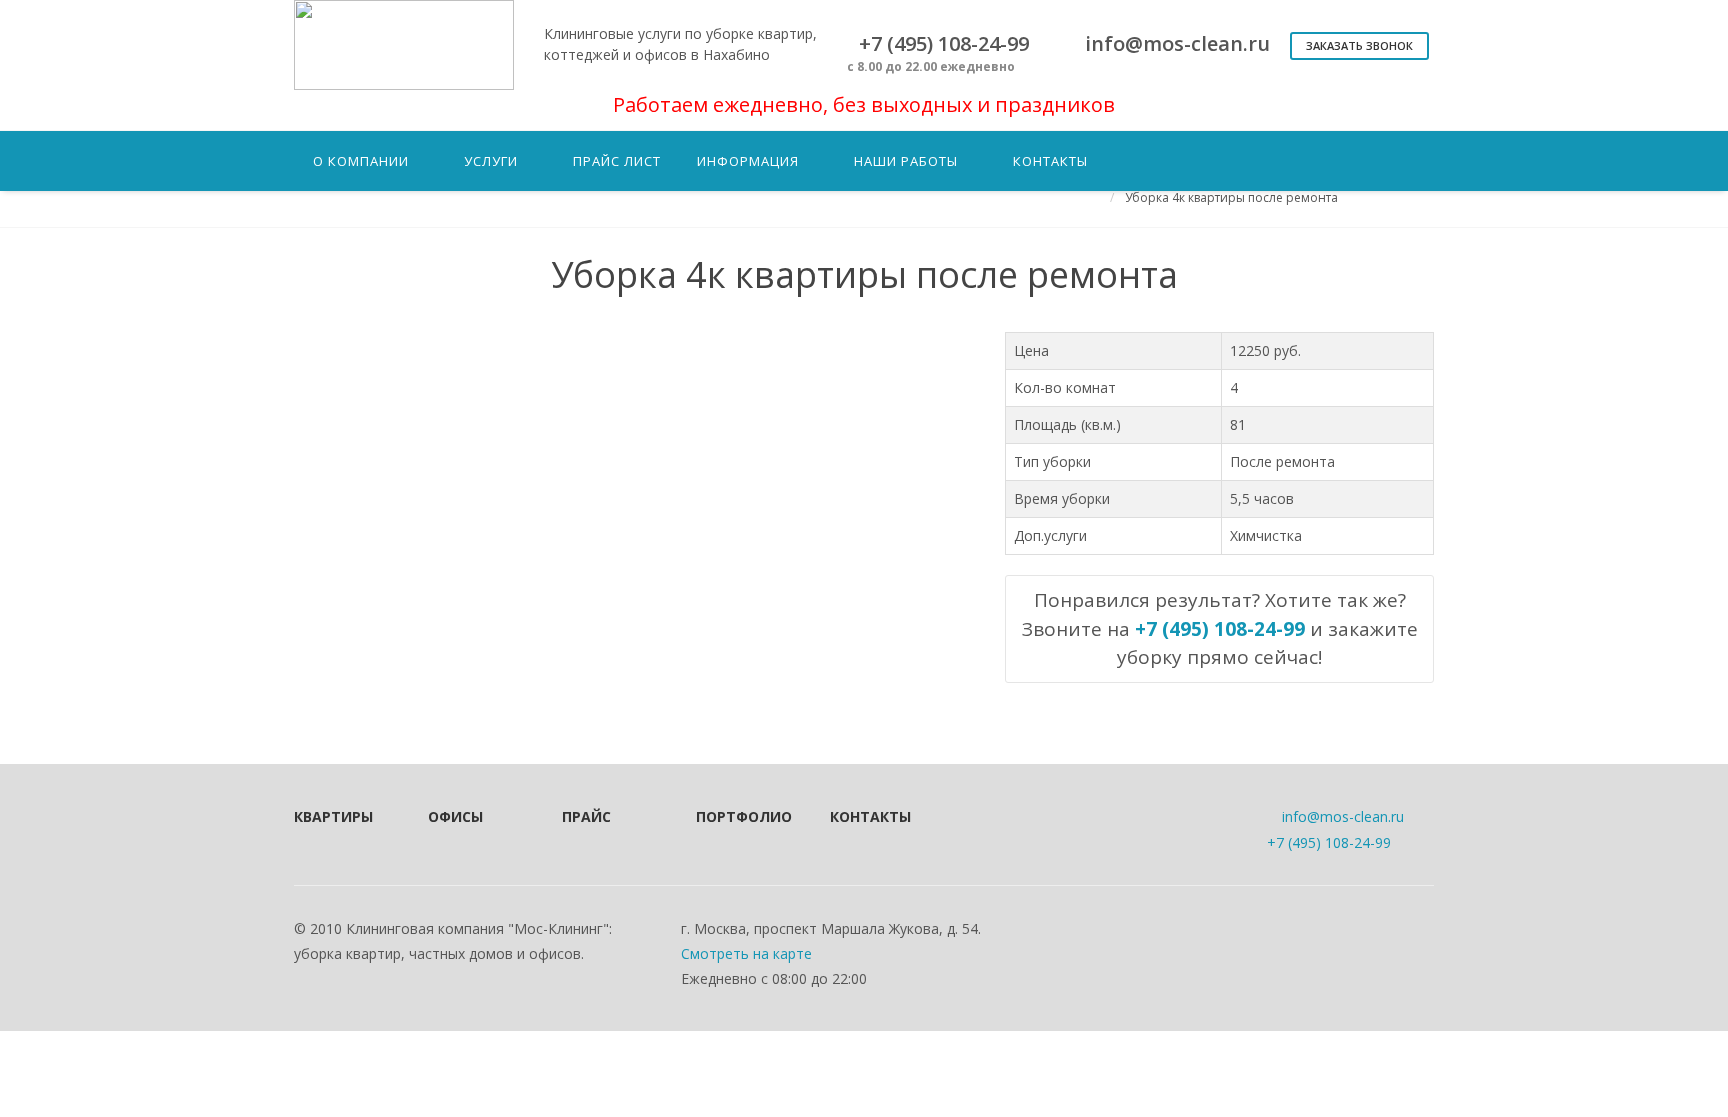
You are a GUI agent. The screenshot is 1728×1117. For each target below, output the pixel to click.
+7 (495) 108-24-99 (1329, 842)
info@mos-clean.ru (1343, 816)
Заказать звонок (1359, 45)
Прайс (586, 816)
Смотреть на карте (746, 953)
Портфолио (736, 816)
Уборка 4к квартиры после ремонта (1231, 197)
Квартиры (333, 816)
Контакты (870, 816)
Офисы (455, 816)
